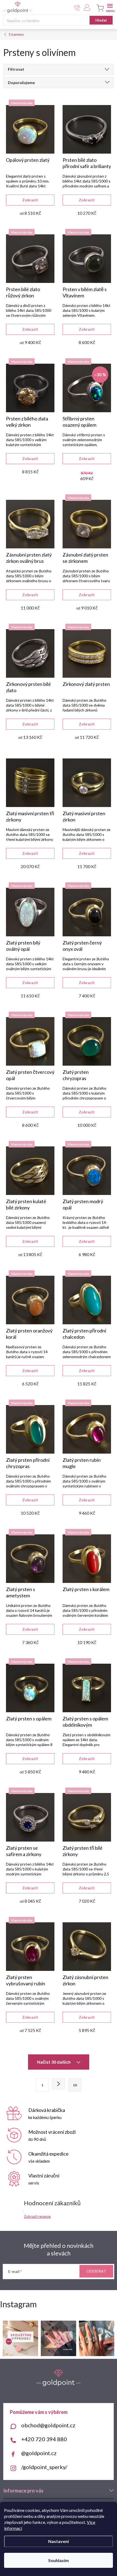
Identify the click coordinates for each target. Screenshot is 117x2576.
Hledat (101, 20)
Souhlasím (59, 2560)
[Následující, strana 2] (59, 2084)
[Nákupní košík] (99, 8)
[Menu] (110, 7)
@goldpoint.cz (39, 2453)
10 (75, 2085)
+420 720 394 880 (44, 2439)
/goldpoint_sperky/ (44, 2467)
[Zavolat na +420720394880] (77, 8)
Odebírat (96, 2271)
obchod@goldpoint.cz (48, 2425)
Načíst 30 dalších (54, 2062)
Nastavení (59, 2541)
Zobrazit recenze (37, 2216)
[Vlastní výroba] (30, 129)
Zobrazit (30, 200)
